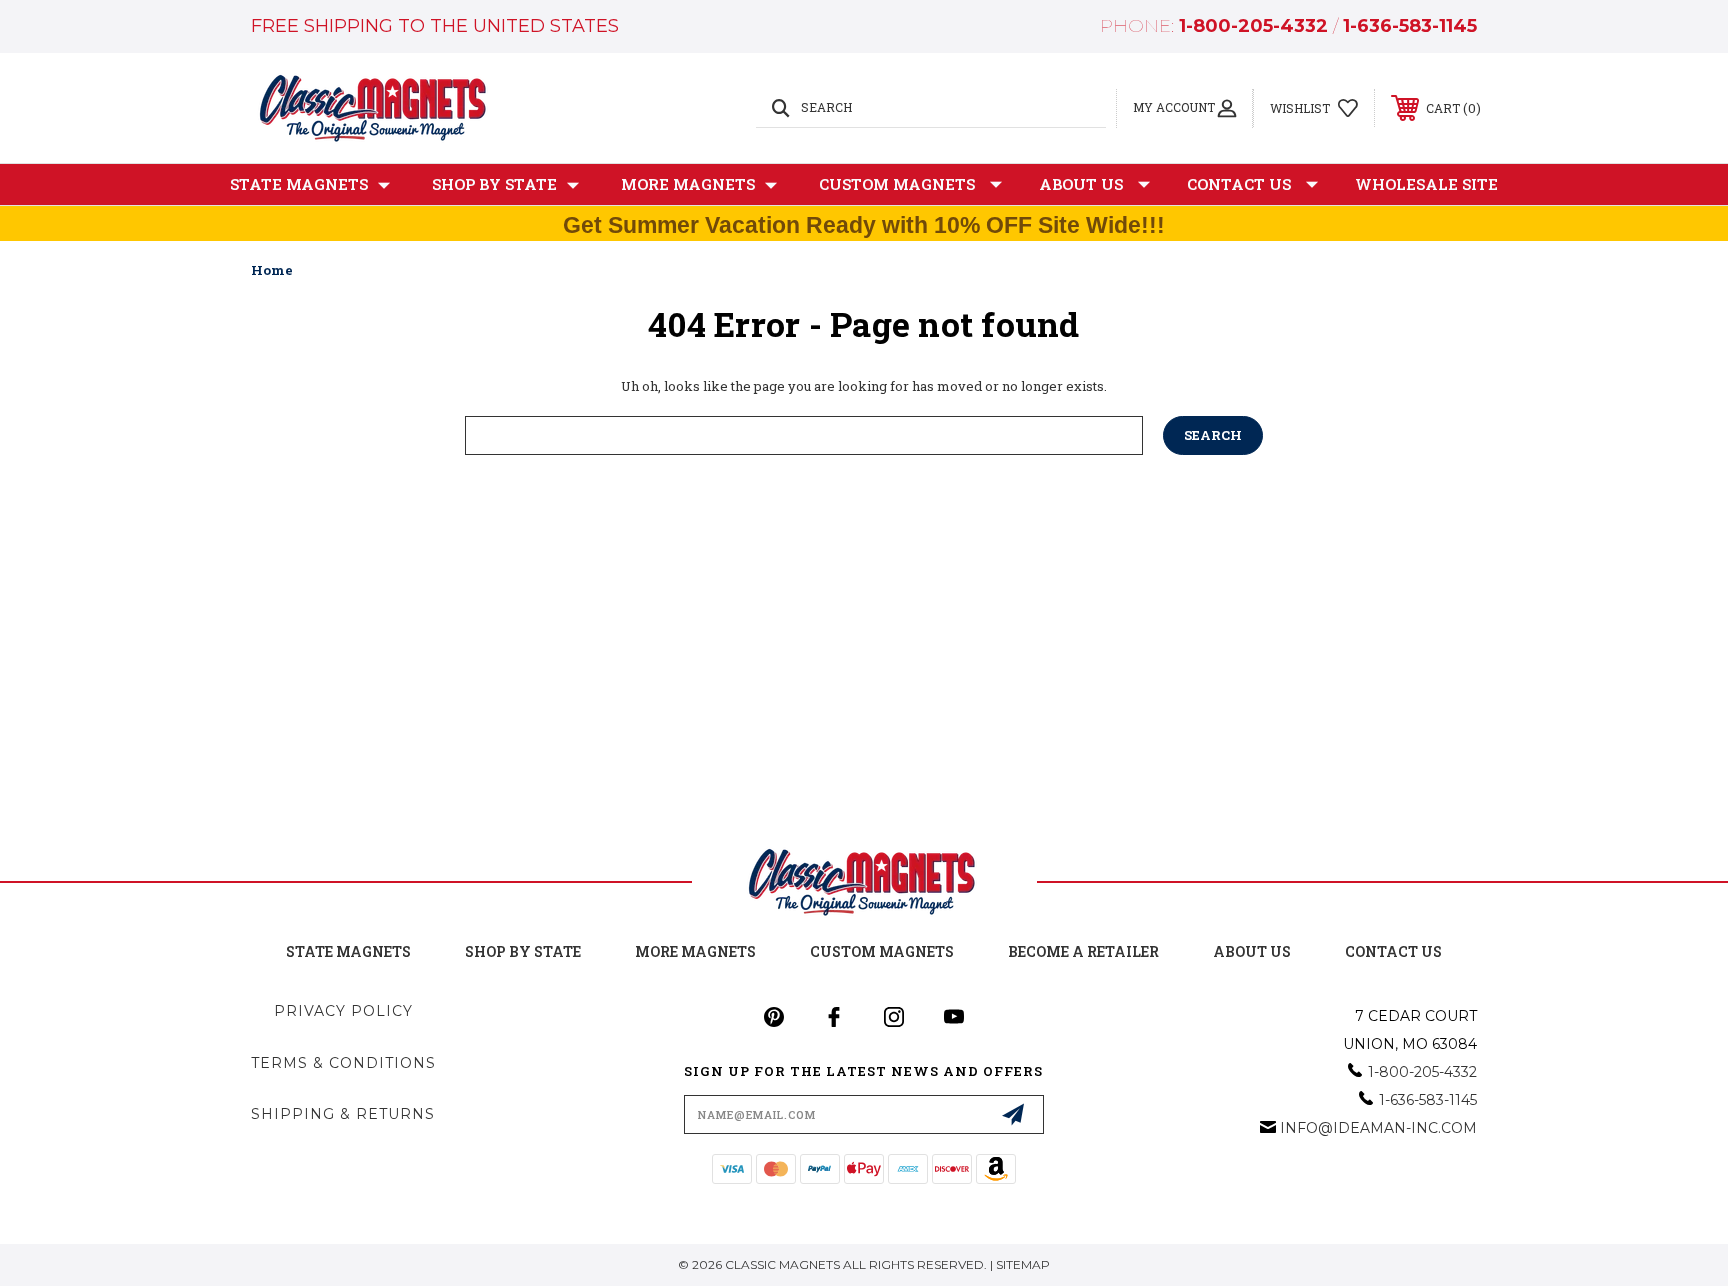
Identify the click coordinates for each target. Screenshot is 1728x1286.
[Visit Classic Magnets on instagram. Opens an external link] (894, 1017)
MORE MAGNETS (695, 951)
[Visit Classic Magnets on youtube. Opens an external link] (954, 1017)
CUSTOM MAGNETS (882, 951)
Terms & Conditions (343, 1063)
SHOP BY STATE (523, 951)
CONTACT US (1393, 951)
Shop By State (494, 184)
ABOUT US (1252, 951)
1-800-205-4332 (1253, 26)
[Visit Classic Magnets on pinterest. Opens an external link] (774, 1017)
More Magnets (688, 184)
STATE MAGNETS (348, 951)
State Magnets (299, 184)
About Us (1081, 184)
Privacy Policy (343, 1011)
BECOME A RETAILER (1083, 951)
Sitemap (1023, 1264)
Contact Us (1239, 184)
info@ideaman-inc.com (1378, 1128)
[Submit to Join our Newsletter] (1013, 1114)
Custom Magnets (897, 184)
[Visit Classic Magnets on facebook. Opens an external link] (834, 1017)
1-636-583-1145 (1410, 26)
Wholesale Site (1426, 184)
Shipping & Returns (343, 1114)
